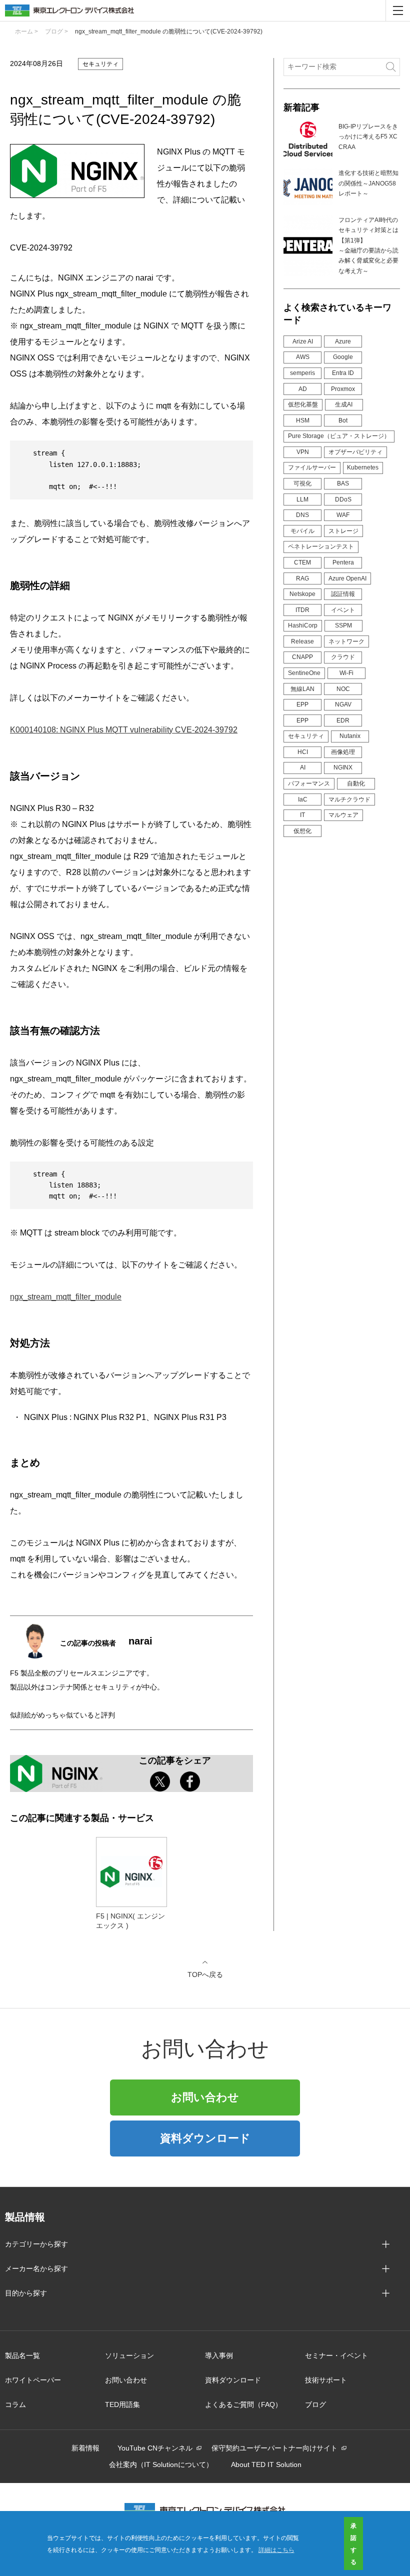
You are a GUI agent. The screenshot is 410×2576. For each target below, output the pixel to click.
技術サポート (326, 2380)
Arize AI (303, 341)
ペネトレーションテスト (321, 546)
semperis (302, 373)
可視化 (302, 483)
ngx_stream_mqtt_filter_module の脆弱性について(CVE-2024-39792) (169, 31)
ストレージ (343, 531)
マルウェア (343, 815)
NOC (343, 689)
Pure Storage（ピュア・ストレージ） (339, 436)
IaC (303, 799)
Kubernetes (363, 467)
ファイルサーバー (312, 467)
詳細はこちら (276, 2549)
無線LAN (302, 689)
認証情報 (343, 594)
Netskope (302, 594)
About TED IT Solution (266, 2464)
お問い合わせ (205, 2097)
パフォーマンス (309, 783)
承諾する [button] (353, 2543)
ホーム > (26, 31)
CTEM (302, 562)
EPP (302, 704)
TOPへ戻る (205, 1974)
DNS (302, 515)
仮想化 (302, 831)
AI (303, 767)
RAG (302, 578)
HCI (303, 752)
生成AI (344, 404)
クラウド (343, 657)
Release (302, 641)
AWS (303, 357)
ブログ (315, 2404)
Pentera (343, 562)
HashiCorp (303, 625)
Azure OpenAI (347, 578)
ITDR (302, 610)
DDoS (343, 499)
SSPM (343, 625)
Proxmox (343, 389)
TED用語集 (122, 2404)
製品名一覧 (22, 2355)
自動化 (356, 783)
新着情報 (85, 2448)
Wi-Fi (346, 673)
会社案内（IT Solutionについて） (161, 2464)
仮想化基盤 (303, 404)
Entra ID (343, 373)
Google (343, 357)
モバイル (302, 531)
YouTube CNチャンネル (155, 2448)
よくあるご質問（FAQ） (243, 2404)
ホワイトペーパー (33, 2380)
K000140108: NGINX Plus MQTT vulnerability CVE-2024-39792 (124, 730)
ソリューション (129, 2355)
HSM (303, 420)
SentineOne (304, 673)
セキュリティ (306, 736)
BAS (343, 483)
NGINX (343, 767)
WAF (343, 515)
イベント (343, 610)
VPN (303, 452)
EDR (343, 720)
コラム (15, 2404)
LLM (302, 499)
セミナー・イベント (336, 2355)
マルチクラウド (349, 799)
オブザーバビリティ (355, 452)
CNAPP (302, 657)
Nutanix (350, 736)
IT (302, 815)
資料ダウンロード (205, 2138)
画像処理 (343, 752)
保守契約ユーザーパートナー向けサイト (274, 2448)
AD (303, 389)
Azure (343, 341)
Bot (343, 420)
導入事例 (219, 2355)
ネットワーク (346, 641)
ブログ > (56, 31)
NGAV (343, 704)
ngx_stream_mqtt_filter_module (66, 1297)
